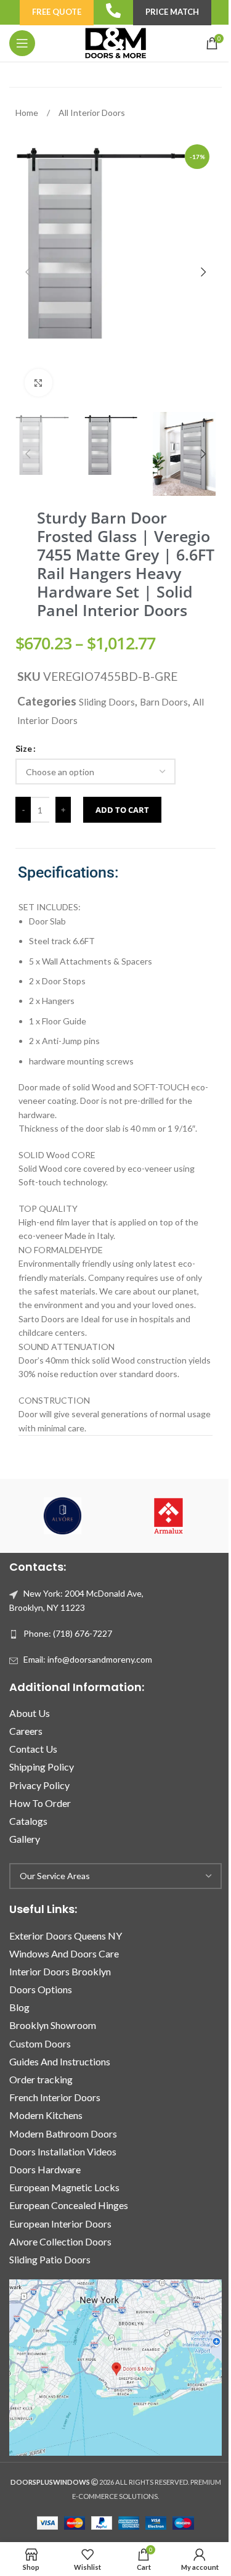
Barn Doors (164, 702)
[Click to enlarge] (38, 383)
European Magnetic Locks (64, 2187)
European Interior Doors (60, 2224)
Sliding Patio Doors (50, 2259)
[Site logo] (115, 42)
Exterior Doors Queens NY (66, 1936)
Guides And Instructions (60, 2061)
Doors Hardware (45, 2169)
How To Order (40, 1803)
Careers (26, 1731)
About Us (30, 1713)
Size (24, 748)
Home (28, 113)
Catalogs (28, 1821)
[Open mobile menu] (22, 43)
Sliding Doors (107, 702)
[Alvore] (62, 1516)
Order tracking (41, 2079)
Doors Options (41, 1989)
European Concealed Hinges (69, 2205)
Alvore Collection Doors (60, 2241)
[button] (28, 272)
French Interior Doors (55, 2097)
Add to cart (122, 810)
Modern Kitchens (46, 2115)
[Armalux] (169, 1516)
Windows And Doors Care (64, 1953)
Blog (19, 2007)
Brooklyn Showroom (53, 2025)
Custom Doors (40, 2043)
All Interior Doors (92, 113)
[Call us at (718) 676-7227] (113, 10)
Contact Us (33, 1749)
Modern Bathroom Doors (63, 2134)
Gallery (25, 1839)
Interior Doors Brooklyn (60, 1971)
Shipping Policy (42, 1767)
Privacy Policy (39, 1785)
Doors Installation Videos (63, 2151)
